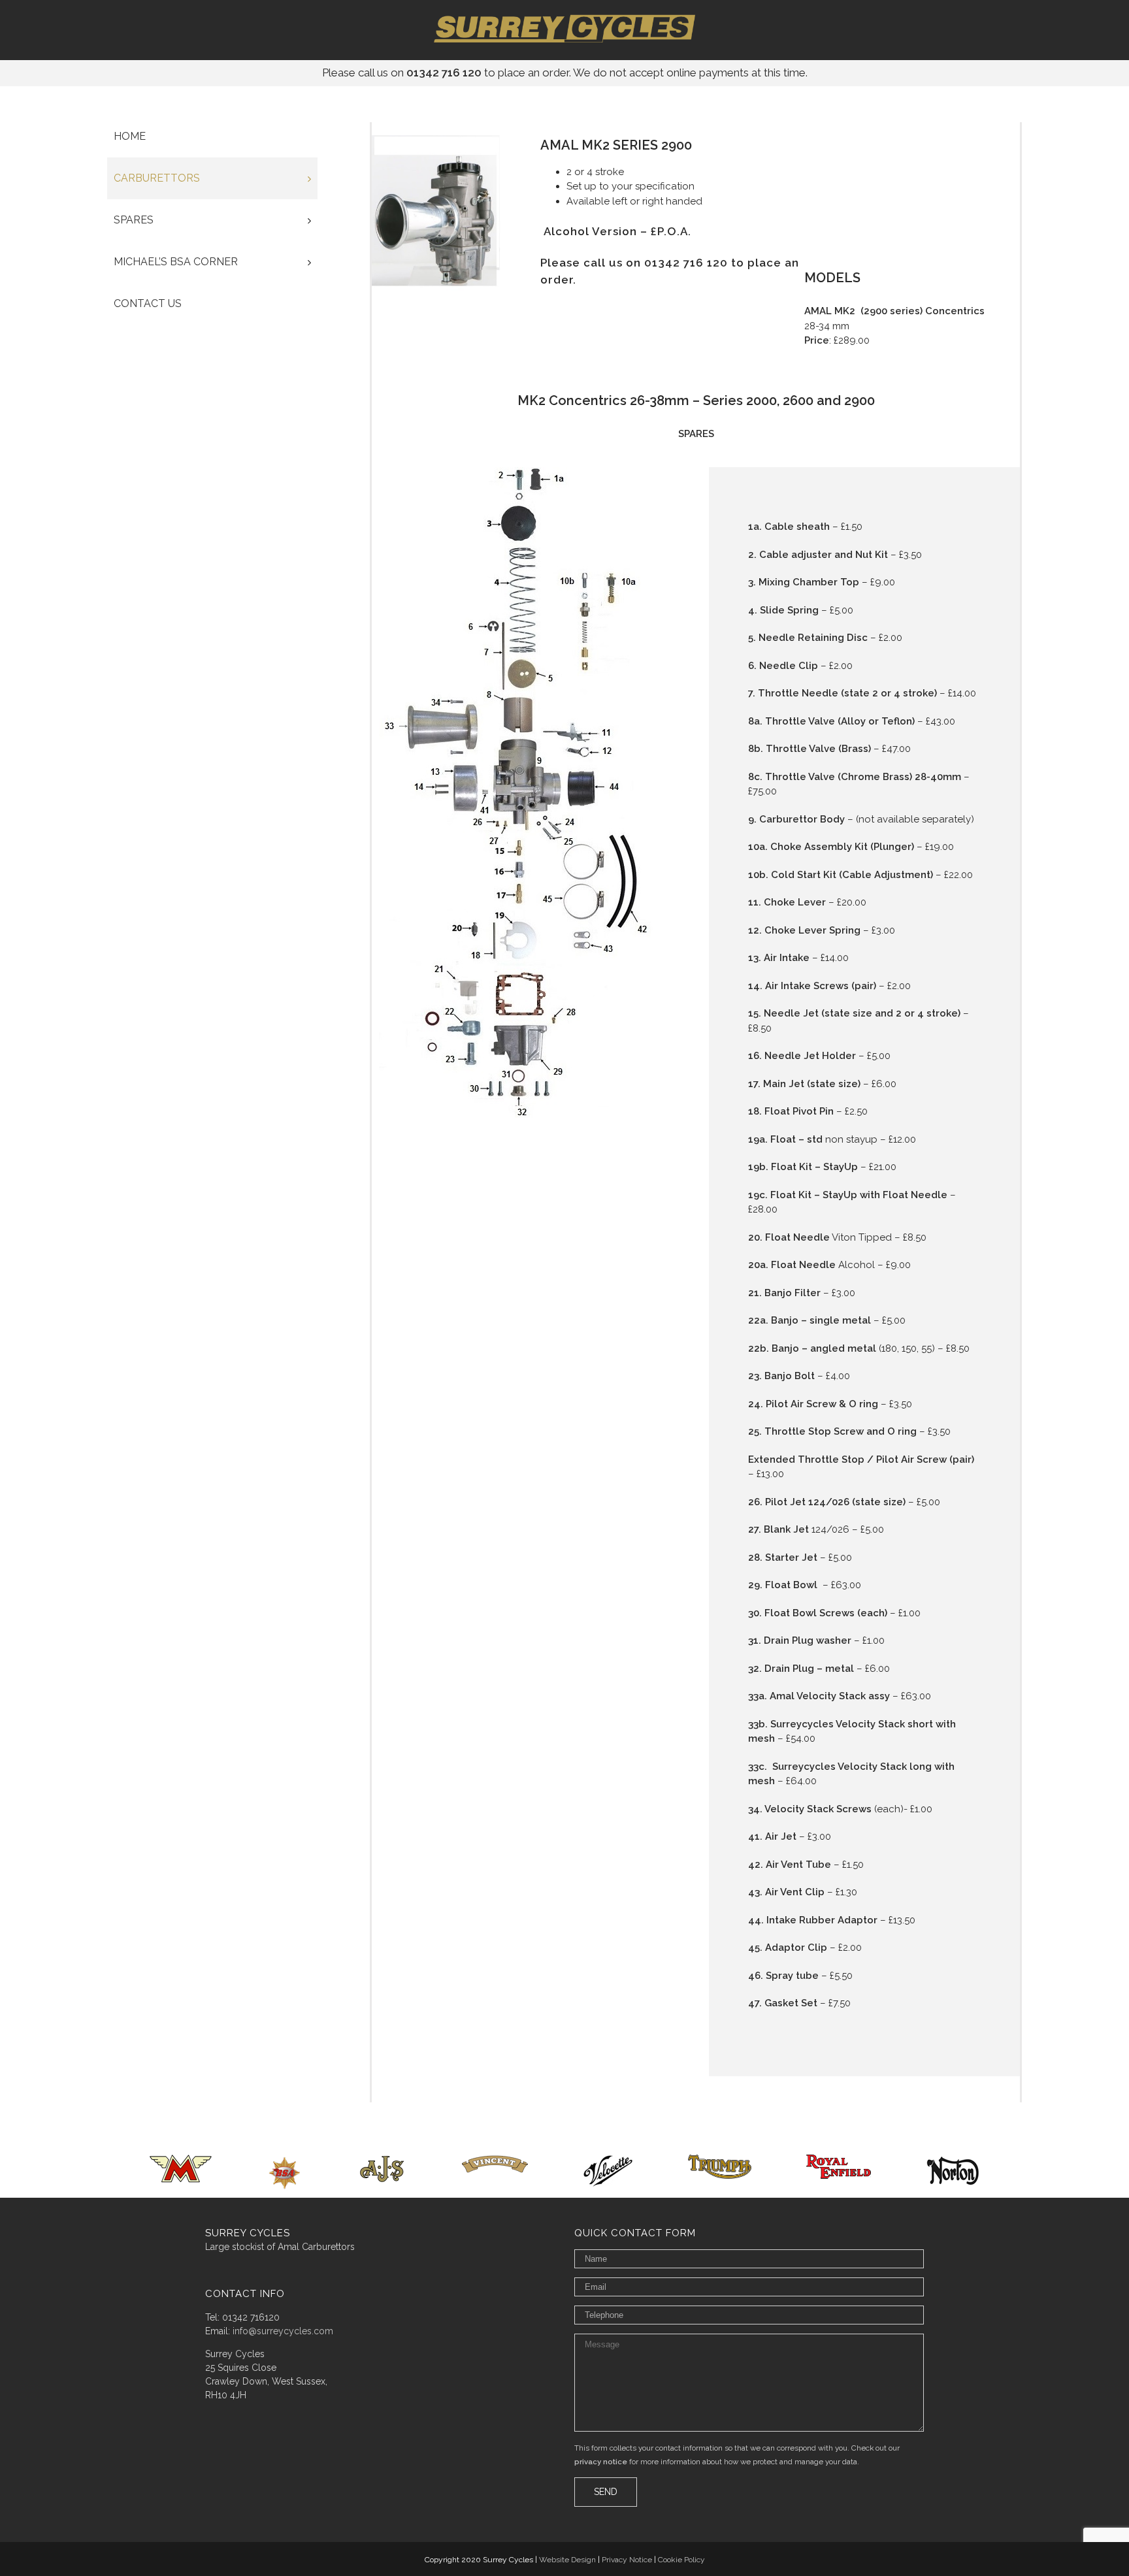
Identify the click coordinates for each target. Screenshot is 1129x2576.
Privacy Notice (627, 2560)
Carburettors (157, 178)
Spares (134, 220)
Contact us (148, 303)
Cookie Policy (681, 2560)
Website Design (567, 2560)
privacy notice (601, 2462)
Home (130, 136)
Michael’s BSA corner (176, 262)
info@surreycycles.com (283, 2331)
